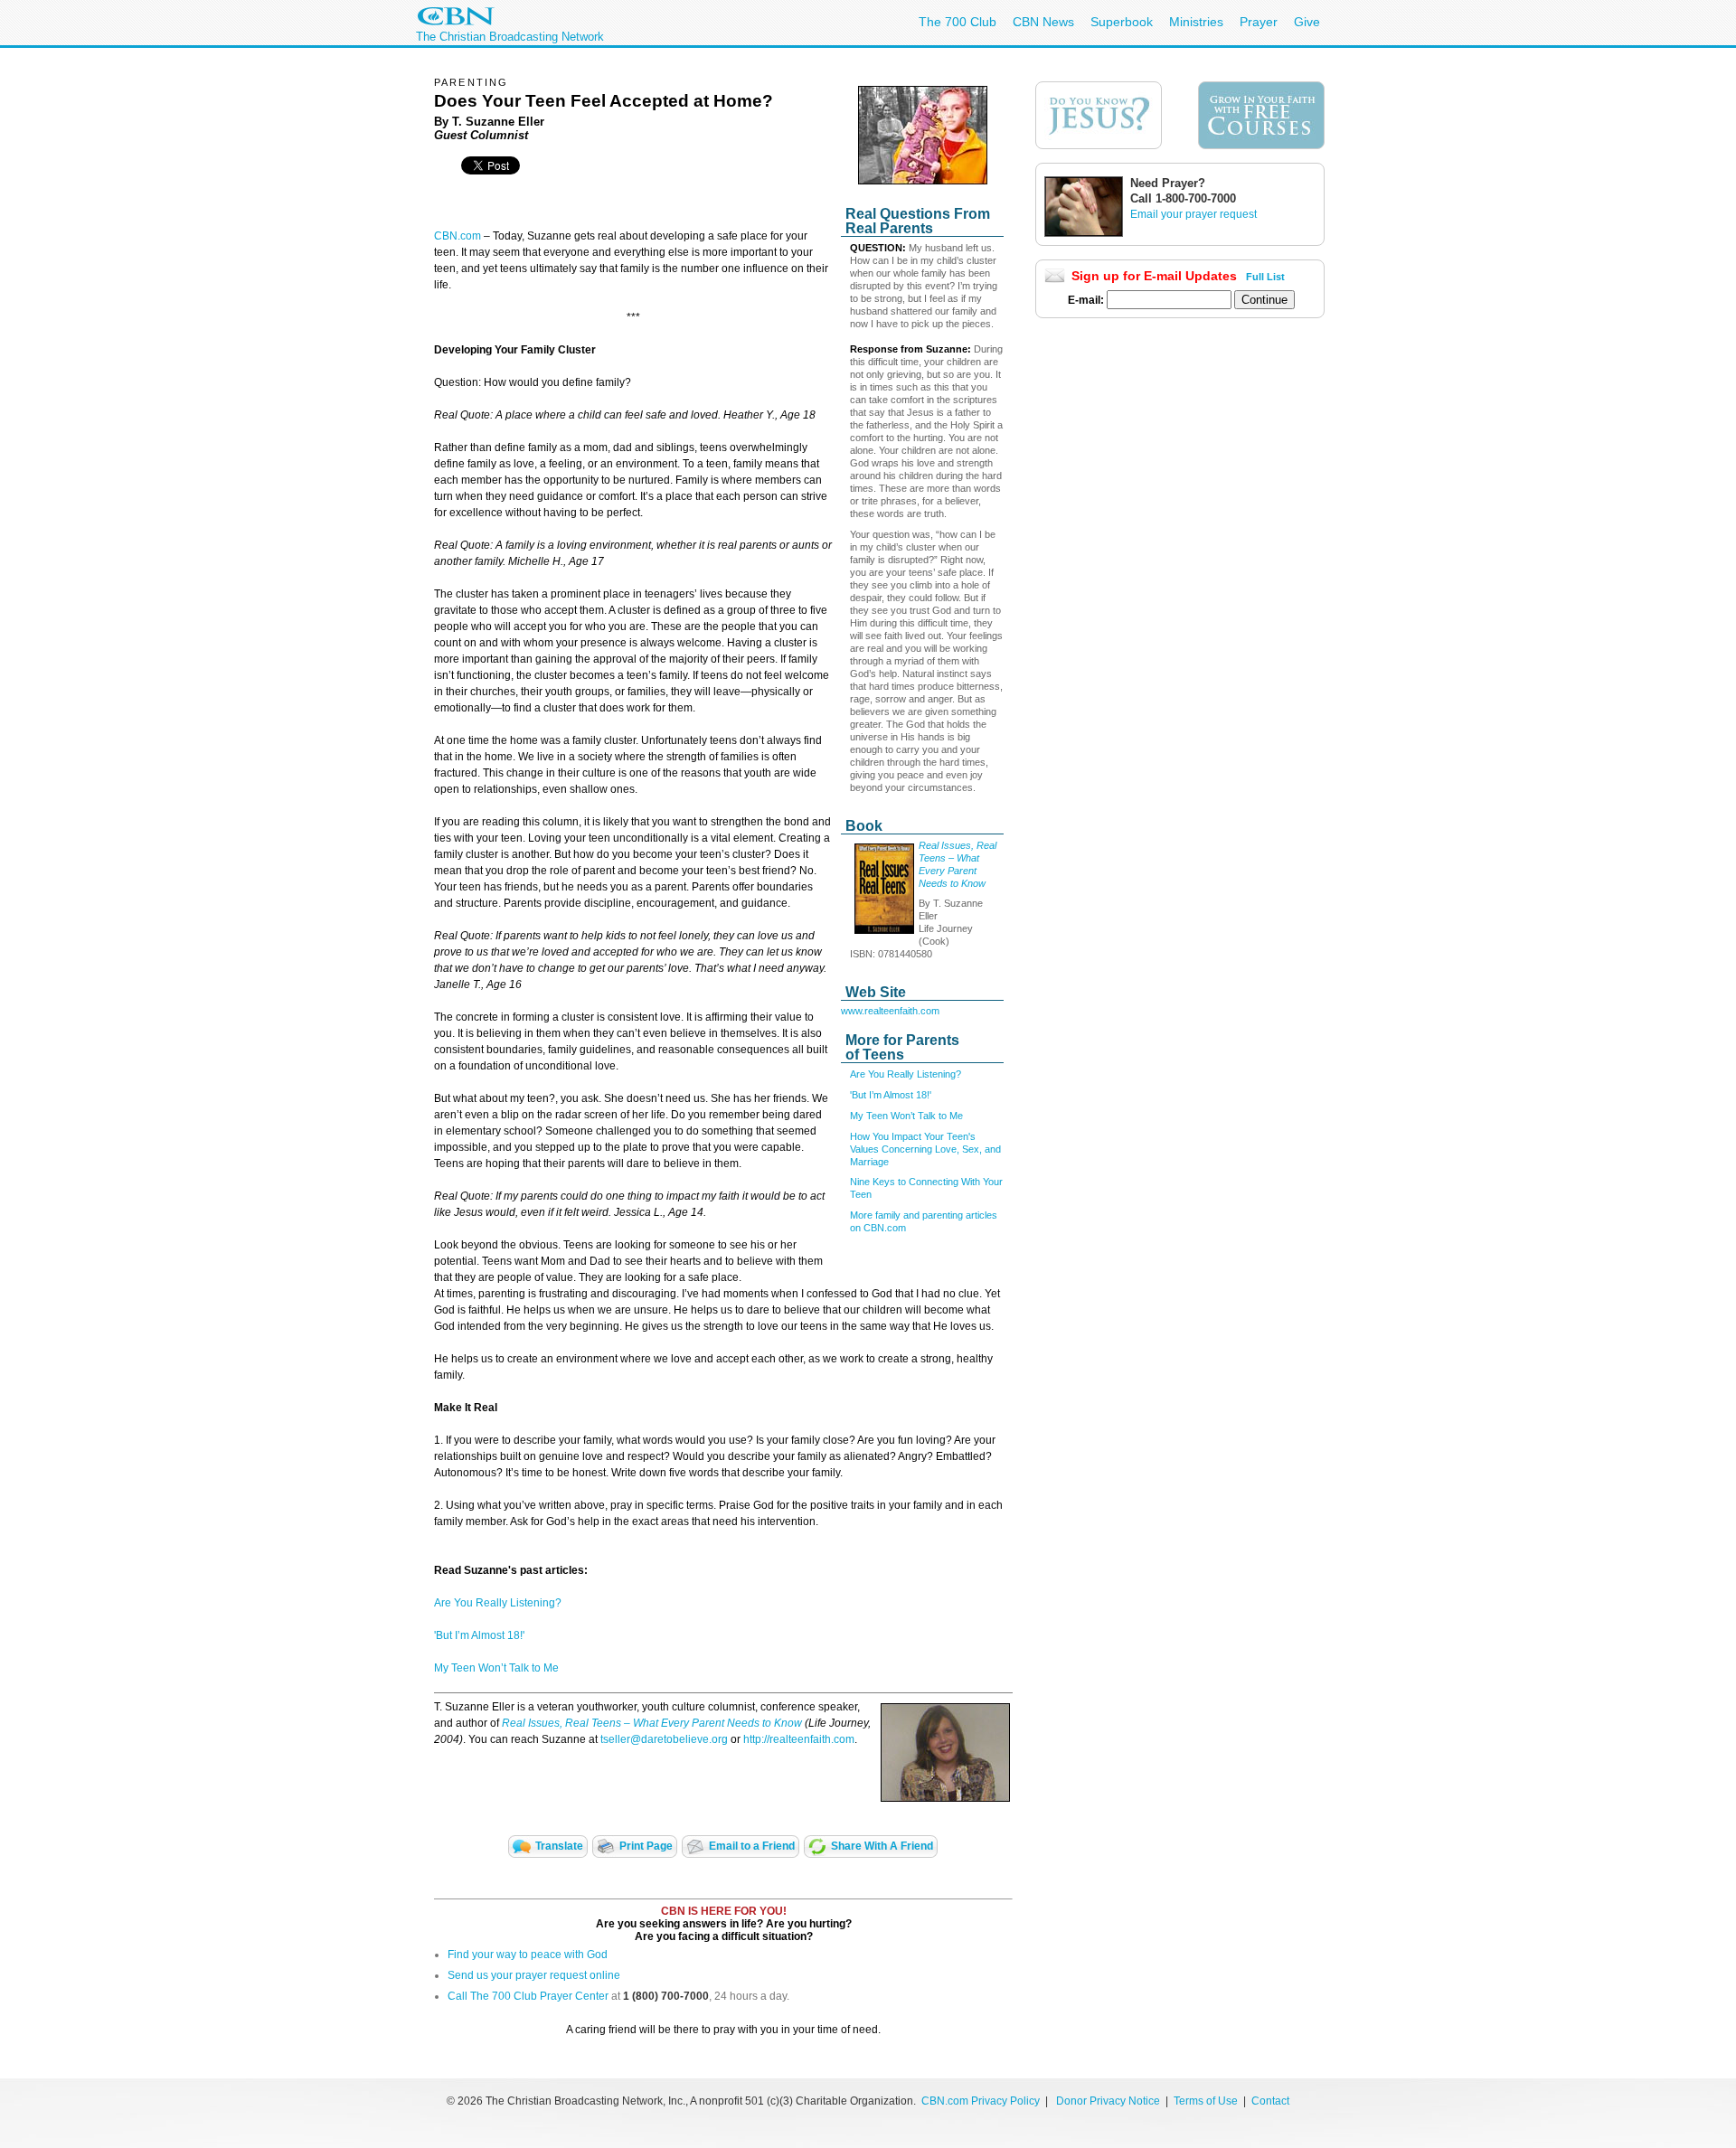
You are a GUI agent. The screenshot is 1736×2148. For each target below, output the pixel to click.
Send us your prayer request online (534, 1975)
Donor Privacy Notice (1108, 2101)
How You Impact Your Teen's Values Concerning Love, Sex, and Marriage (925, 1149)
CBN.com (458, 236)
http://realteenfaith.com (799, 1739)
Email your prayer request (1193, 214)
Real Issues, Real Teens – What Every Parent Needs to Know (652, 1723)
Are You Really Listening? (906, 1074)
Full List (1265, 277)
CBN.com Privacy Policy (981, 2101)
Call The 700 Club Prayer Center (528, 1996)
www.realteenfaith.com (890, 1011)
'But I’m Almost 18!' (891, 1095)
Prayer (1259, 22)
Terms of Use (1207, 2101)
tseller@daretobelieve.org (664, 1739)
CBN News (1043, 22)
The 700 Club (958, 22)
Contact (1270, 2101)
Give (1307, 22)
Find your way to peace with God (528, 1955)
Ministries (1196, 22)
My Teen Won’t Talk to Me (906, 1116)
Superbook (1122, 22)
